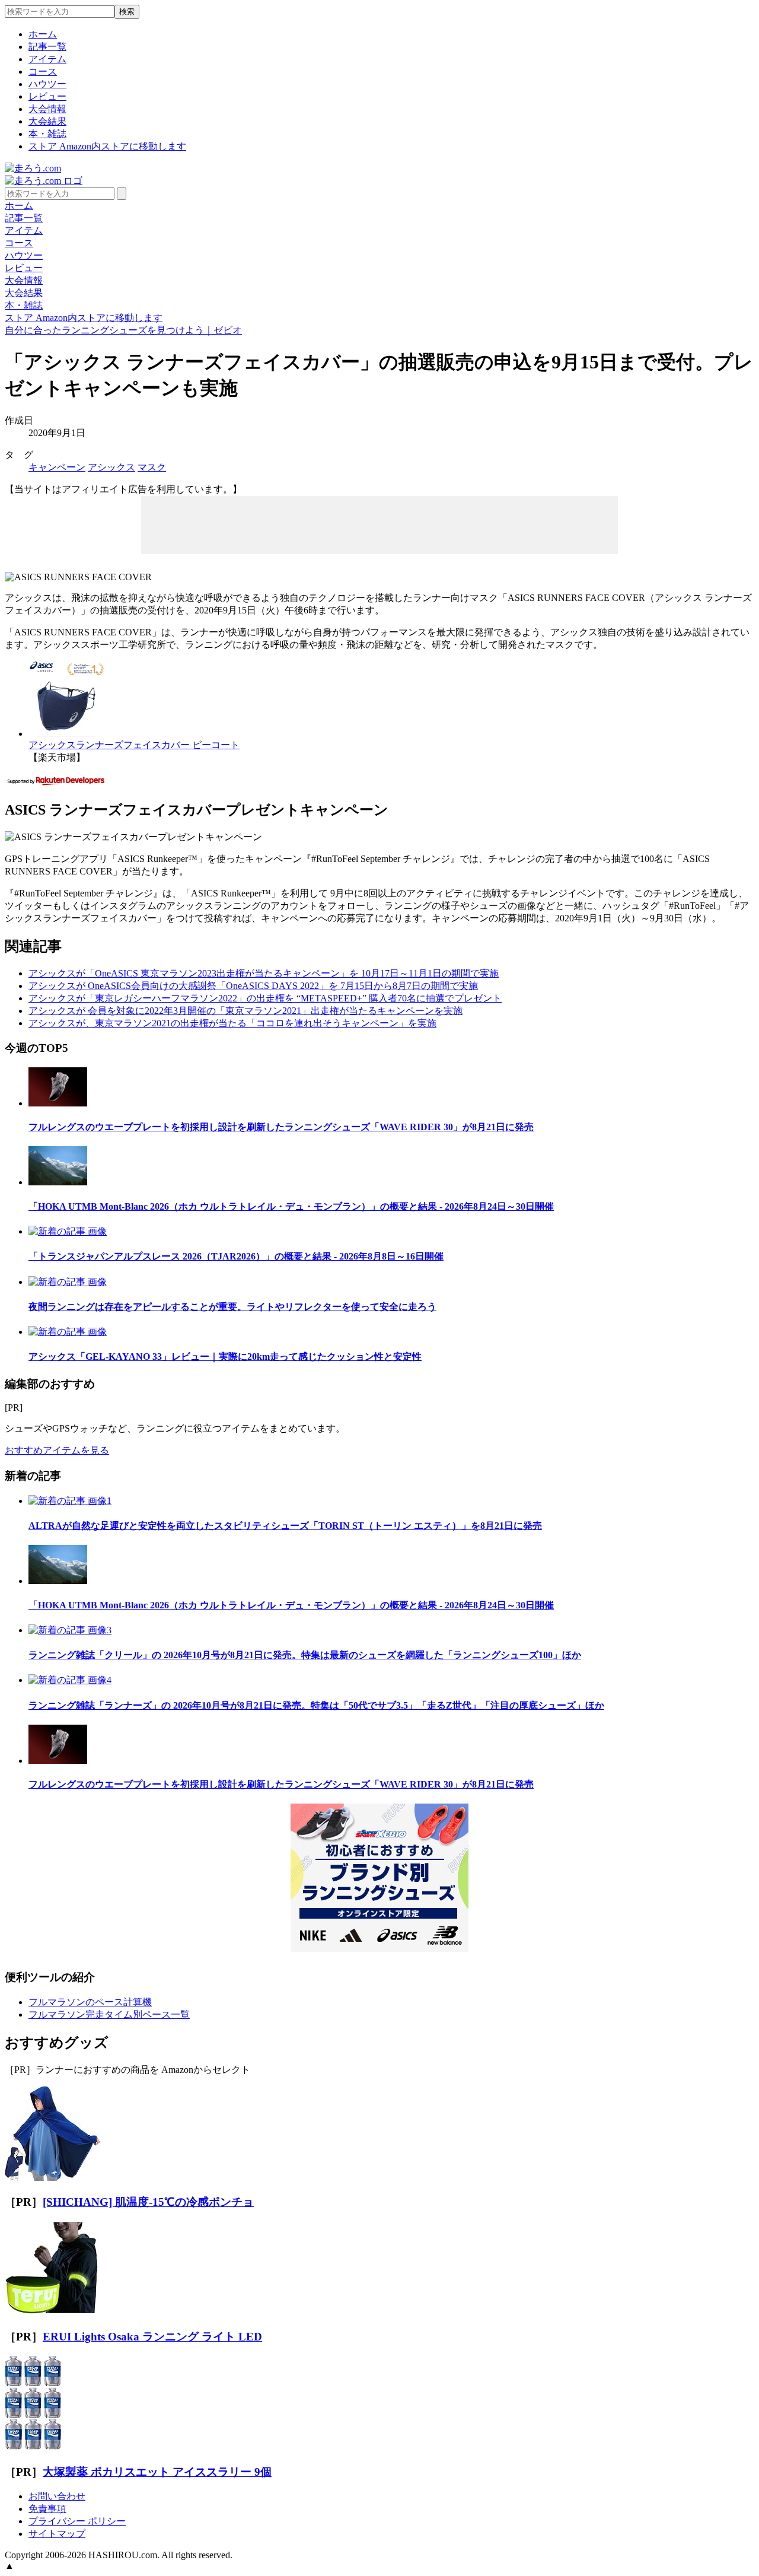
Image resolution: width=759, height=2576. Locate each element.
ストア (107, 146)
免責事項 (47, 2509)
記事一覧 (47, 47)
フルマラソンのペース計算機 (90, 2002)
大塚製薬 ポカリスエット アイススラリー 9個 (157, 2472)
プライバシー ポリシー (77, 2521)
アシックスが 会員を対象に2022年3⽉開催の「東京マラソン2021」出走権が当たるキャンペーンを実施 (245, 1011)
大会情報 (47, 109)
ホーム (43, 34)
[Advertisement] (379, 524)
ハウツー (47, 84)
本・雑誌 (47, 134)
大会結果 (47, 121)
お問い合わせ (57, 2496)
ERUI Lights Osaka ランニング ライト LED (152, 2337)
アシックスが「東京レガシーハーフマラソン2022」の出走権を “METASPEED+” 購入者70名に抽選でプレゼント (265, 998)
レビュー (47, 96)
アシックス (111, 467)
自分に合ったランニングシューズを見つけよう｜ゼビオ (123, 330)
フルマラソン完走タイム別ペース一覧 (109, 2014)
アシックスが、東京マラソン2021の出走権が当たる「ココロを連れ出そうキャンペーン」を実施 (232, 1023)
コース (43, 71)
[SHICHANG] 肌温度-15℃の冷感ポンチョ (148, 2202)
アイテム (47, 59)
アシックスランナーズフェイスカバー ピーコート (134, 745)
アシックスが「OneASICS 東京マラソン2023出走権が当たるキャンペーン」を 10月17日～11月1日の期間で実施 (264, 973)
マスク (152, 467)
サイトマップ (57, 2534)
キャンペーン (57, 467)
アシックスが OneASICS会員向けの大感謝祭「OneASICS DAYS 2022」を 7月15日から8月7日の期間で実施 (253, 986)
